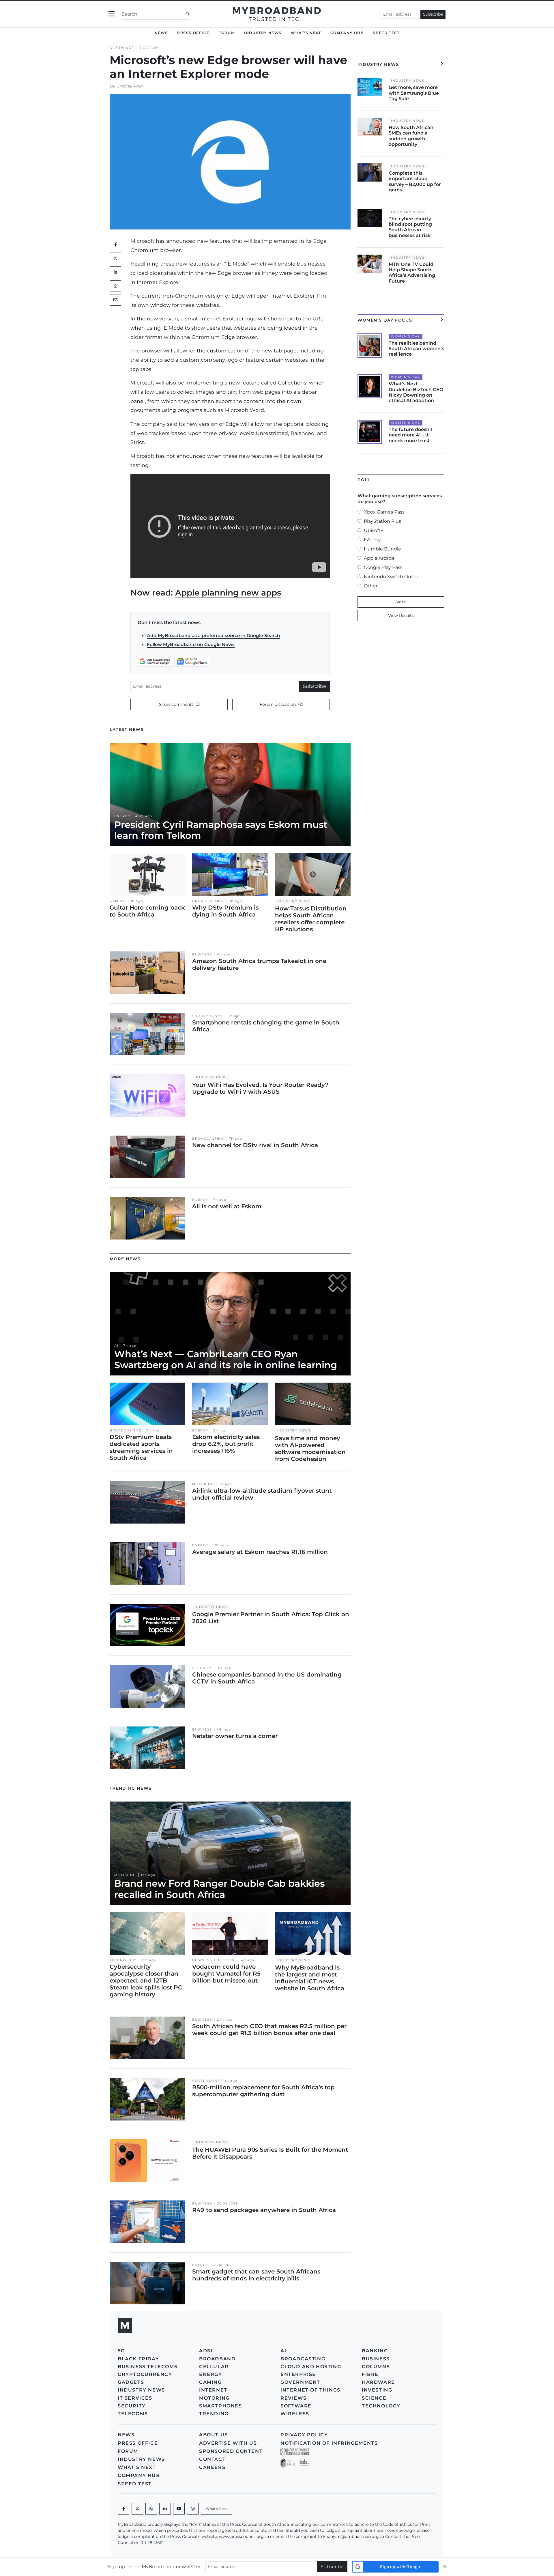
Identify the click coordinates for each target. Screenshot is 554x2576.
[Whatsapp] (151, 2509)
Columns (376, 2367)
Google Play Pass (383, 567)
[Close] (445, 2567)
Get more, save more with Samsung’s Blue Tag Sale (414, 93)
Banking (375, 2351)
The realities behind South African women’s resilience (416, 349)
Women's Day (406, 336)
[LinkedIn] (115, 272)
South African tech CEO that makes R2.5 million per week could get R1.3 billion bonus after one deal (269, 2030)
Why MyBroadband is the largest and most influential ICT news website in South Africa (310, 1978)
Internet (213, 2390)
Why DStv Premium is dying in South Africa (225, 911)
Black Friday (138, 2359)
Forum (227, 33)
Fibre (370, 2374)
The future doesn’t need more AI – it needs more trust (411, 435)
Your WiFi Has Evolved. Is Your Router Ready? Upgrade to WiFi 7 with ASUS (260, 1088)
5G (121, 2351)
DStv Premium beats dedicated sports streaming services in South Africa (141, 1447)
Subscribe (433, 14)
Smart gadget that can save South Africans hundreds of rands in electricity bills (256, 2275)
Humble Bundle (382, 549)
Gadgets (131, 2382)
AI (116, 1346)
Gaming (118, 901)
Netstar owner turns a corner (235, 1736)
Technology (123, 1960)
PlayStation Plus (382, 521)
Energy (122, 816)
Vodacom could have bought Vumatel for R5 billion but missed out (226, 1974)
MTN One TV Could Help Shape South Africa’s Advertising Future (412, 273)
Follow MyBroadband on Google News (191, 644)
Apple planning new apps (228, 593)
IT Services (135, 2398)
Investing (377, 2390)
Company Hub (347, 33)
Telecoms (133, 2414)
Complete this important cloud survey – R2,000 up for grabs (415, 181)
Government (206, 2081)
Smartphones (207, 1016)
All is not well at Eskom (227, 1206)
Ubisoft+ (374, 530)
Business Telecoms (213, 1960)
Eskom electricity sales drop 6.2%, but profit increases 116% (226, 1444)
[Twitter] (115, 258)
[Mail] (115, 300)
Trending (214, 2414)
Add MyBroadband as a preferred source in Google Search (214, 635)
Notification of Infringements (329, 2443)
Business (202, 954)
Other (371, 586)
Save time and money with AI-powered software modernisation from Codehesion (310, 1448)
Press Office (193, 33)
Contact (212, 2459)
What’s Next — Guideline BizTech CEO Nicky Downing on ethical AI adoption (416, 392)
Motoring (203, 1484)
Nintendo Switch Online (392, 577)
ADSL (206, 2351)
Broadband (217, 2359)
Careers (212, 2467)
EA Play (372, 540)
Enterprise (298, 2374)
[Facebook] (123, 2509)
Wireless (295, 2414)
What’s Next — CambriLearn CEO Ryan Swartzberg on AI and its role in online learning (226, 1359)
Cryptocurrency (145, 2374)
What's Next (306, 33)
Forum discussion (278, 704)
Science (374, 2398)
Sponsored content (231, 2451)
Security (202, 1668)
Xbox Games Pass (384, 512)
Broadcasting (208, 901)
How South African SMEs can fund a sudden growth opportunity (411, 136)
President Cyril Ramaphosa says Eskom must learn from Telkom (221, 830)
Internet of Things (310, 2390)
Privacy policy (304, 2435)
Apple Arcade (379, 558)
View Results (401, 615)
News (161, 33)
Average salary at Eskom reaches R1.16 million (260, 1552)
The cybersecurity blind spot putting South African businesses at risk (410, 227)
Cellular (214, 2367)
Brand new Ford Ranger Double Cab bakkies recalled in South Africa (219, 1889)
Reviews (293, 2398)
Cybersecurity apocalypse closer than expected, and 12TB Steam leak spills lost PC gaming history (146, 1980)
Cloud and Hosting (311, 2367)
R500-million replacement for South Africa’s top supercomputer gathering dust (263, 2091)
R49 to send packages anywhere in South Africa (264, 2210)
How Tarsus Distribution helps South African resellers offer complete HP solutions (311, 919)
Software (122, 48)
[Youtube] (179, 2509)
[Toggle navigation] (112, 14)
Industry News (263, 33)
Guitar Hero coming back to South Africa (147, 911)
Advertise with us (228, 2443)
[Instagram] (193, 2509)
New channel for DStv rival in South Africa (255, 1145)
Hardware (378, 2382)
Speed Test (386, 33)
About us (214, 2435)
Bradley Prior (130, 86)
